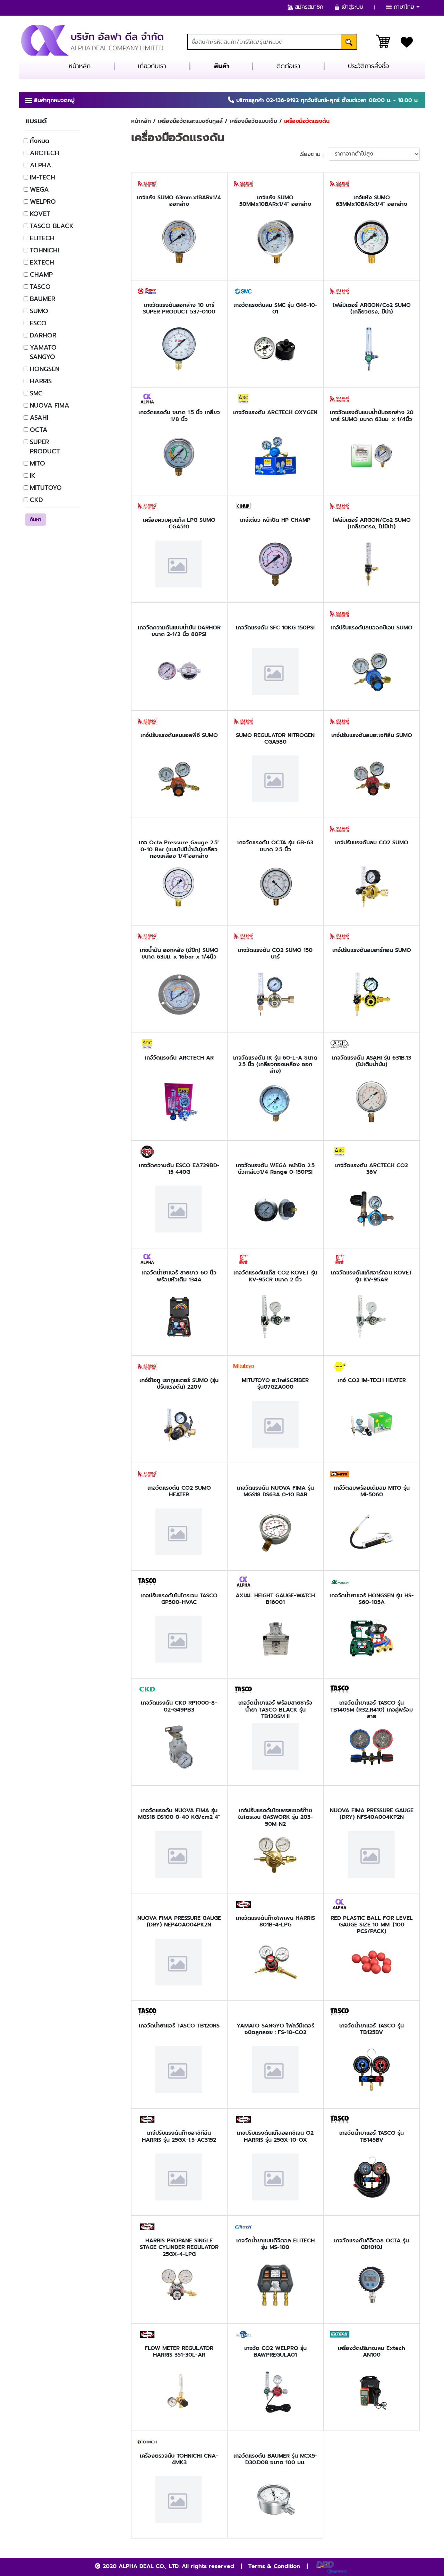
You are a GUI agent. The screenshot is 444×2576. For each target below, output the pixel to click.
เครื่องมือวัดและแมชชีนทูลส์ (190, 121)
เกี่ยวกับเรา (152, 66)
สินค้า (221, 66)
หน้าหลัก (80, 66)
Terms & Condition (274, 2566)
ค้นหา (36, 520)
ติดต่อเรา (288, 66)
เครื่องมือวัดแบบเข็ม (253, 121)
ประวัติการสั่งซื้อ (369, 66)
